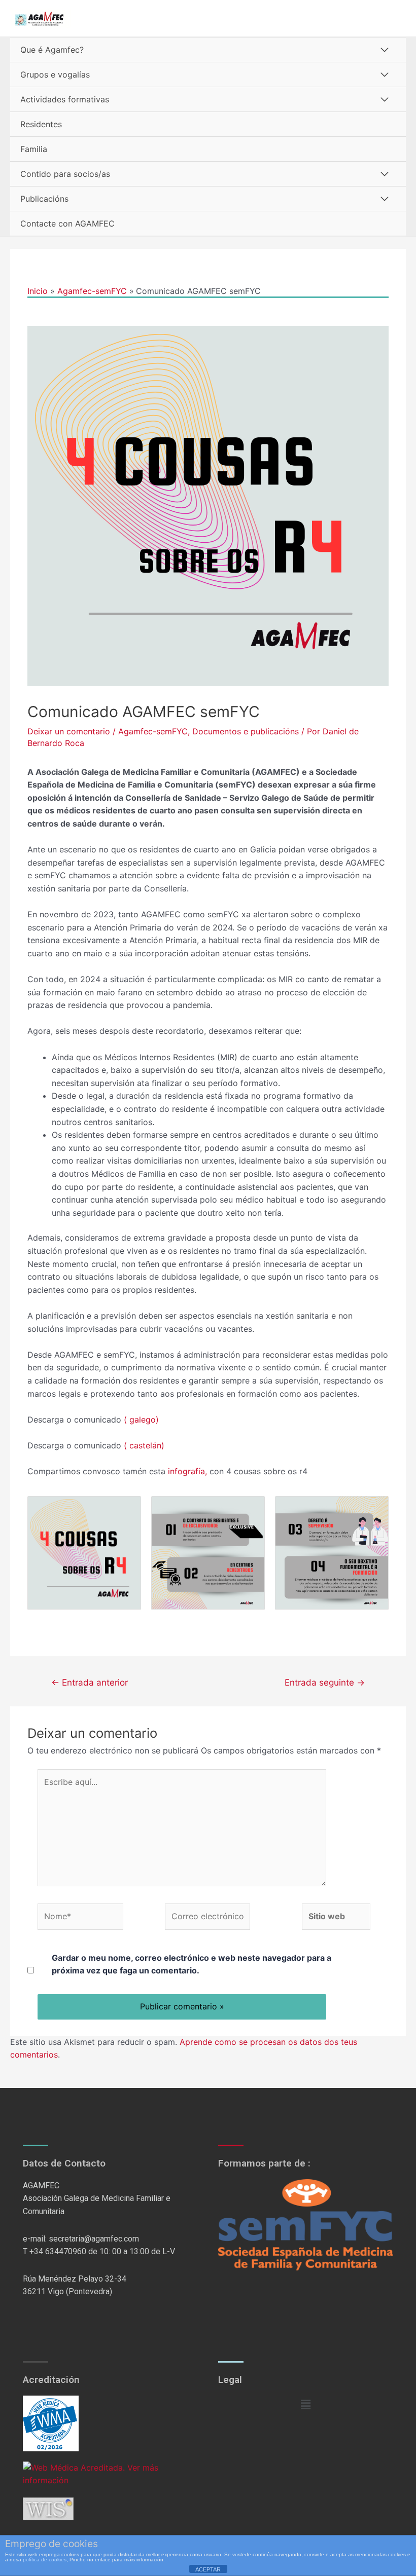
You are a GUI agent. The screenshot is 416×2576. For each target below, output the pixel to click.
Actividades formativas (65, 99)
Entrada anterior (90, 1682)
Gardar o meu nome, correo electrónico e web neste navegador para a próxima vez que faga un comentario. (192, 1964)
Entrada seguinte (325, 1682)
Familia (34, 149)
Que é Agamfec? (52, 50)
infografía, (186, 1471)
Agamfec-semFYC (153, 731)
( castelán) (144, 1445)
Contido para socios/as (65, 174)
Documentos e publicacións (246, 731)
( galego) (141, 1420)
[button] (305, 2405)
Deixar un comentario (69, 731)
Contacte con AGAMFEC (67, 223)
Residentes (41, 124)
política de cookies (45, 2560)
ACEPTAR (208, 2569)
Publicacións (44, 199)
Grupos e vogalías (55, 74)
